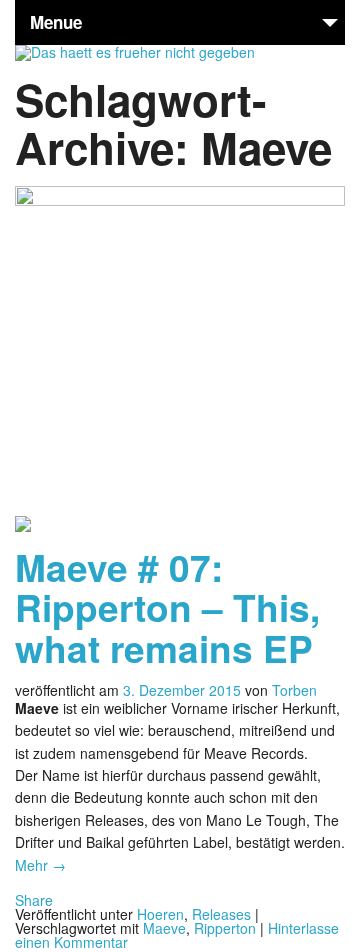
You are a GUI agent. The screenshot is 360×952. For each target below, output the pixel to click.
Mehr (40, 865)
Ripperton (225, 928)
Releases (221, 914)
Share (34, 900)
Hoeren (160, 914)
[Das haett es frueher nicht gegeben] (135, 52)
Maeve (164, 928)
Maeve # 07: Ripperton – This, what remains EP (167, 607)
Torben (294, 690)
